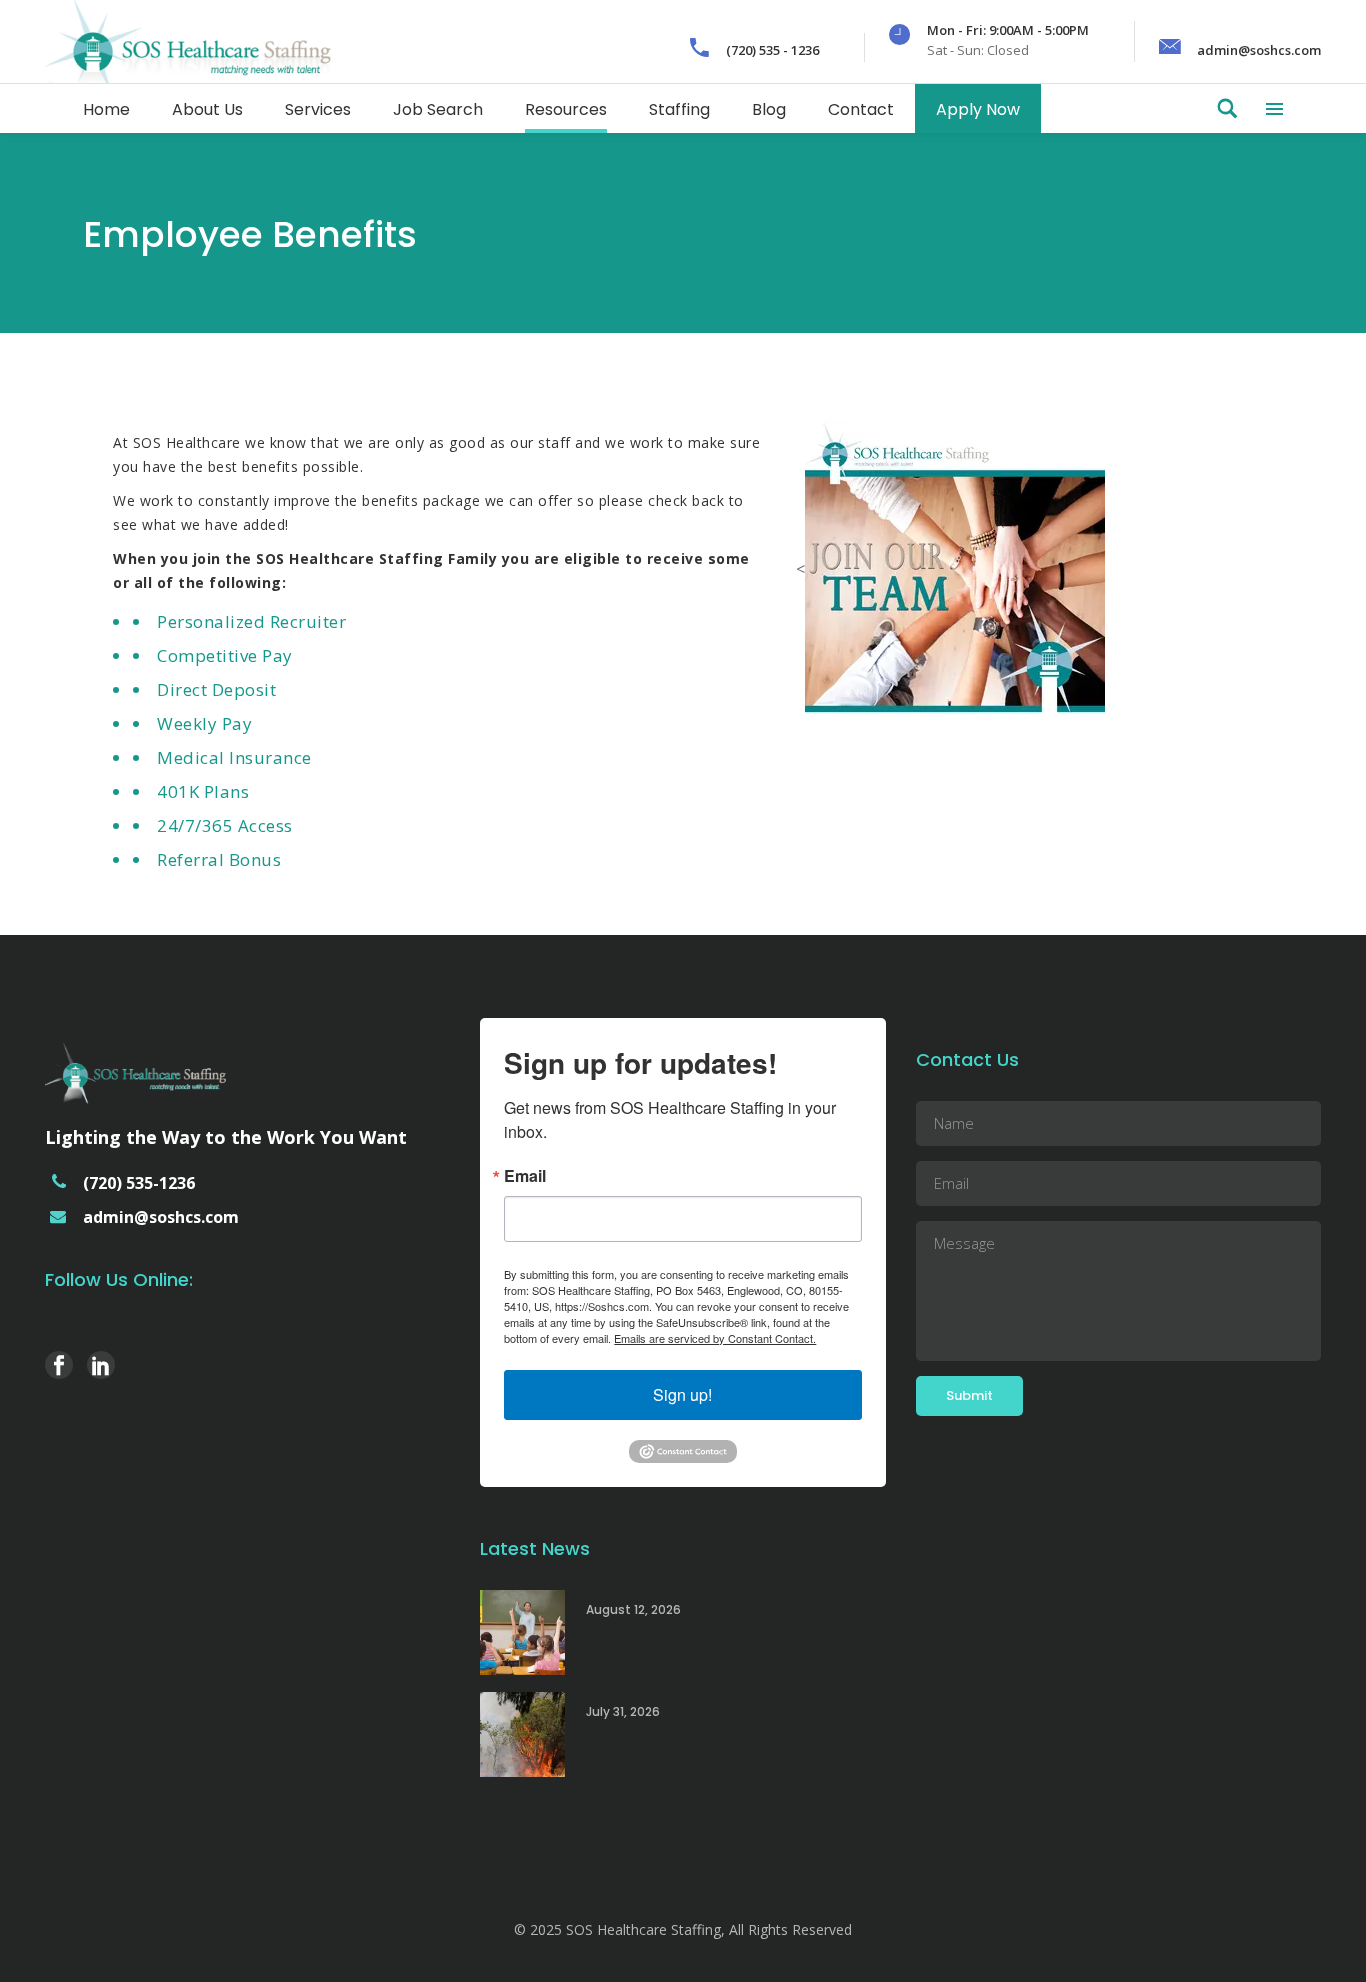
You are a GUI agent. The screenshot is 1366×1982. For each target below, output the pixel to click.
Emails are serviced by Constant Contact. (715, 1338)
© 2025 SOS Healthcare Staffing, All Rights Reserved (683, 1929)
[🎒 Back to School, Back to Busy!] (522, 1632)
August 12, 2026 (633, 1609)
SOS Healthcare (187, 442)
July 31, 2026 (623, 1711)
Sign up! (682, 1394)
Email (525, 1176)
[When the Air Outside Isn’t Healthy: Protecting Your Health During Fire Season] (522, 1734)
